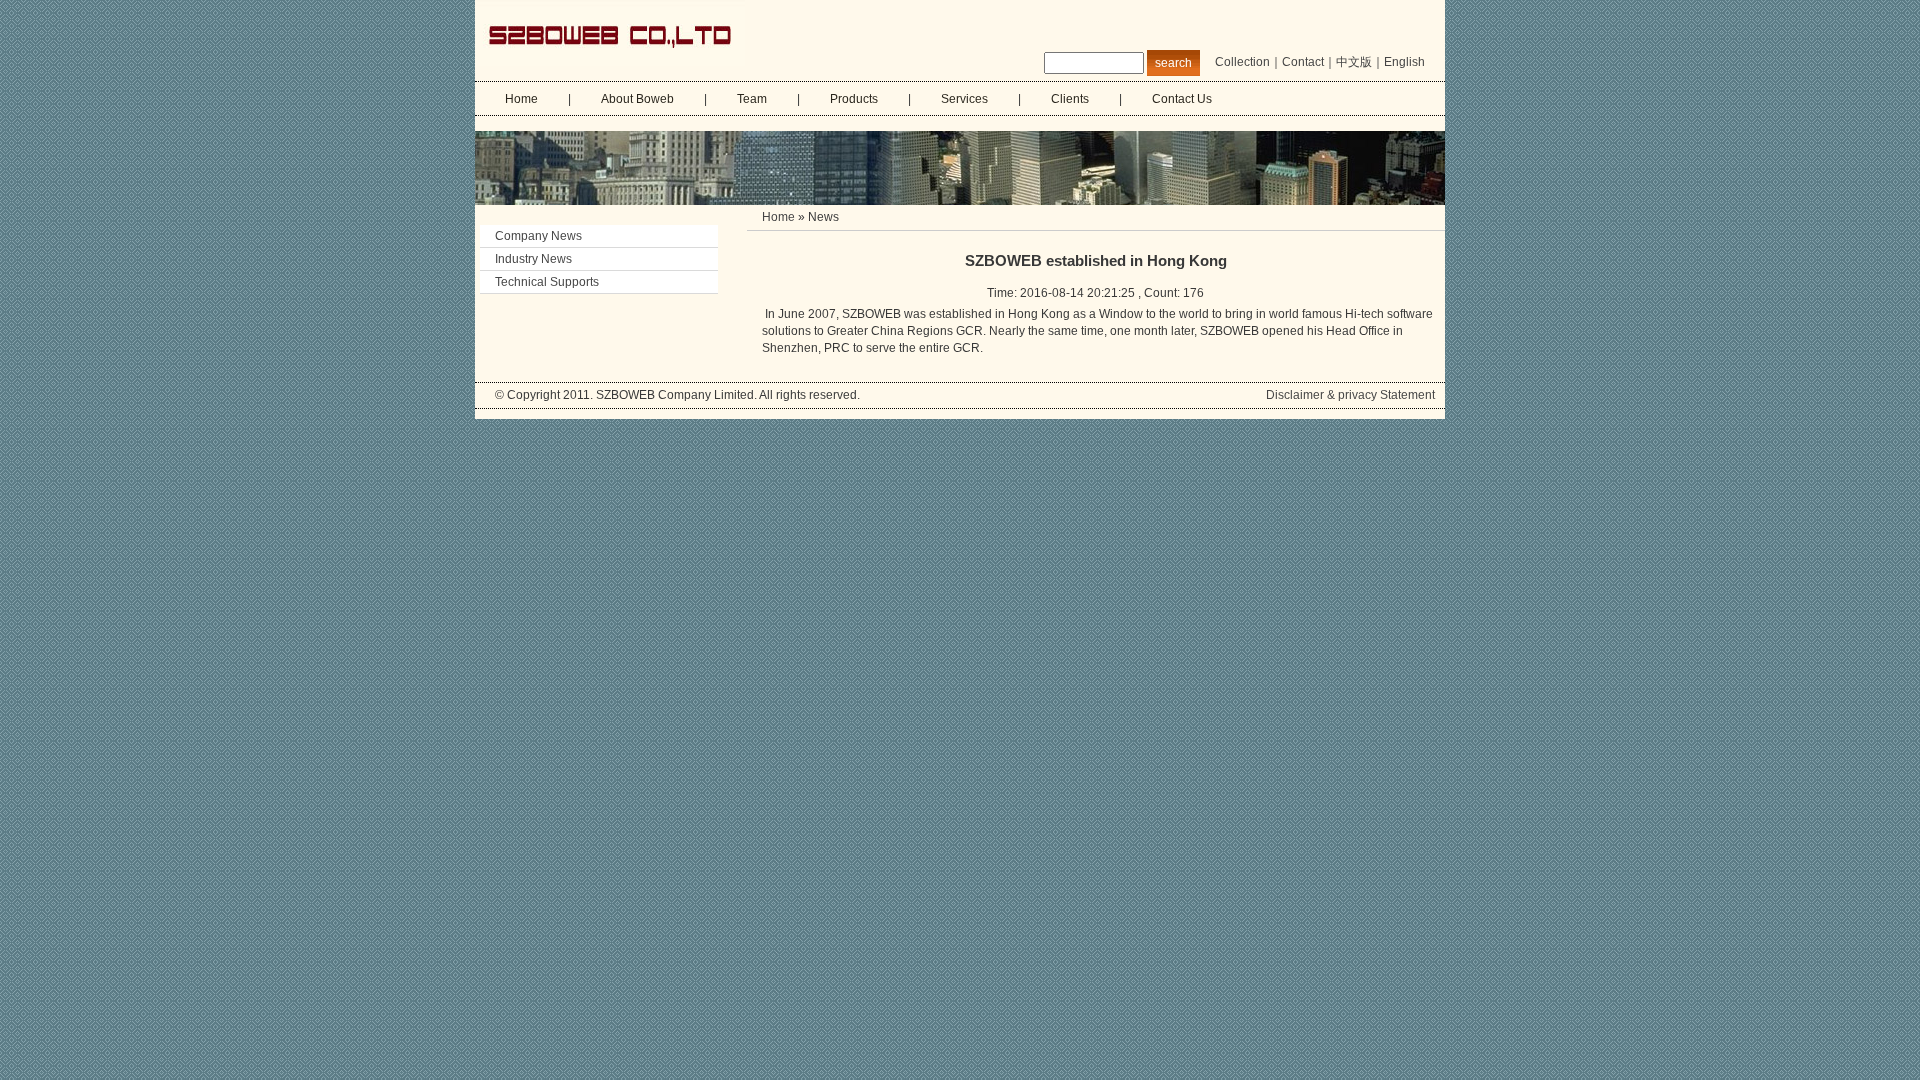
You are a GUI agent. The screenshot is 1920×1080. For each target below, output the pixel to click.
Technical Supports (547, 282)
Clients (1070, 99)
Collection (1242, 62)
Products (854, 99)
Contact (1303, 62)
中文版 (1354, 62)
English (1404, 62)
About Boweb (637, 99)
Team (752, 99)
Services (964, 99)
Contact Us (1182, 99)
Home (521, 99)
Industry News (533, 259)
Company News (546, 236)
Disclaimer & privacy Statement (1350, 395)
